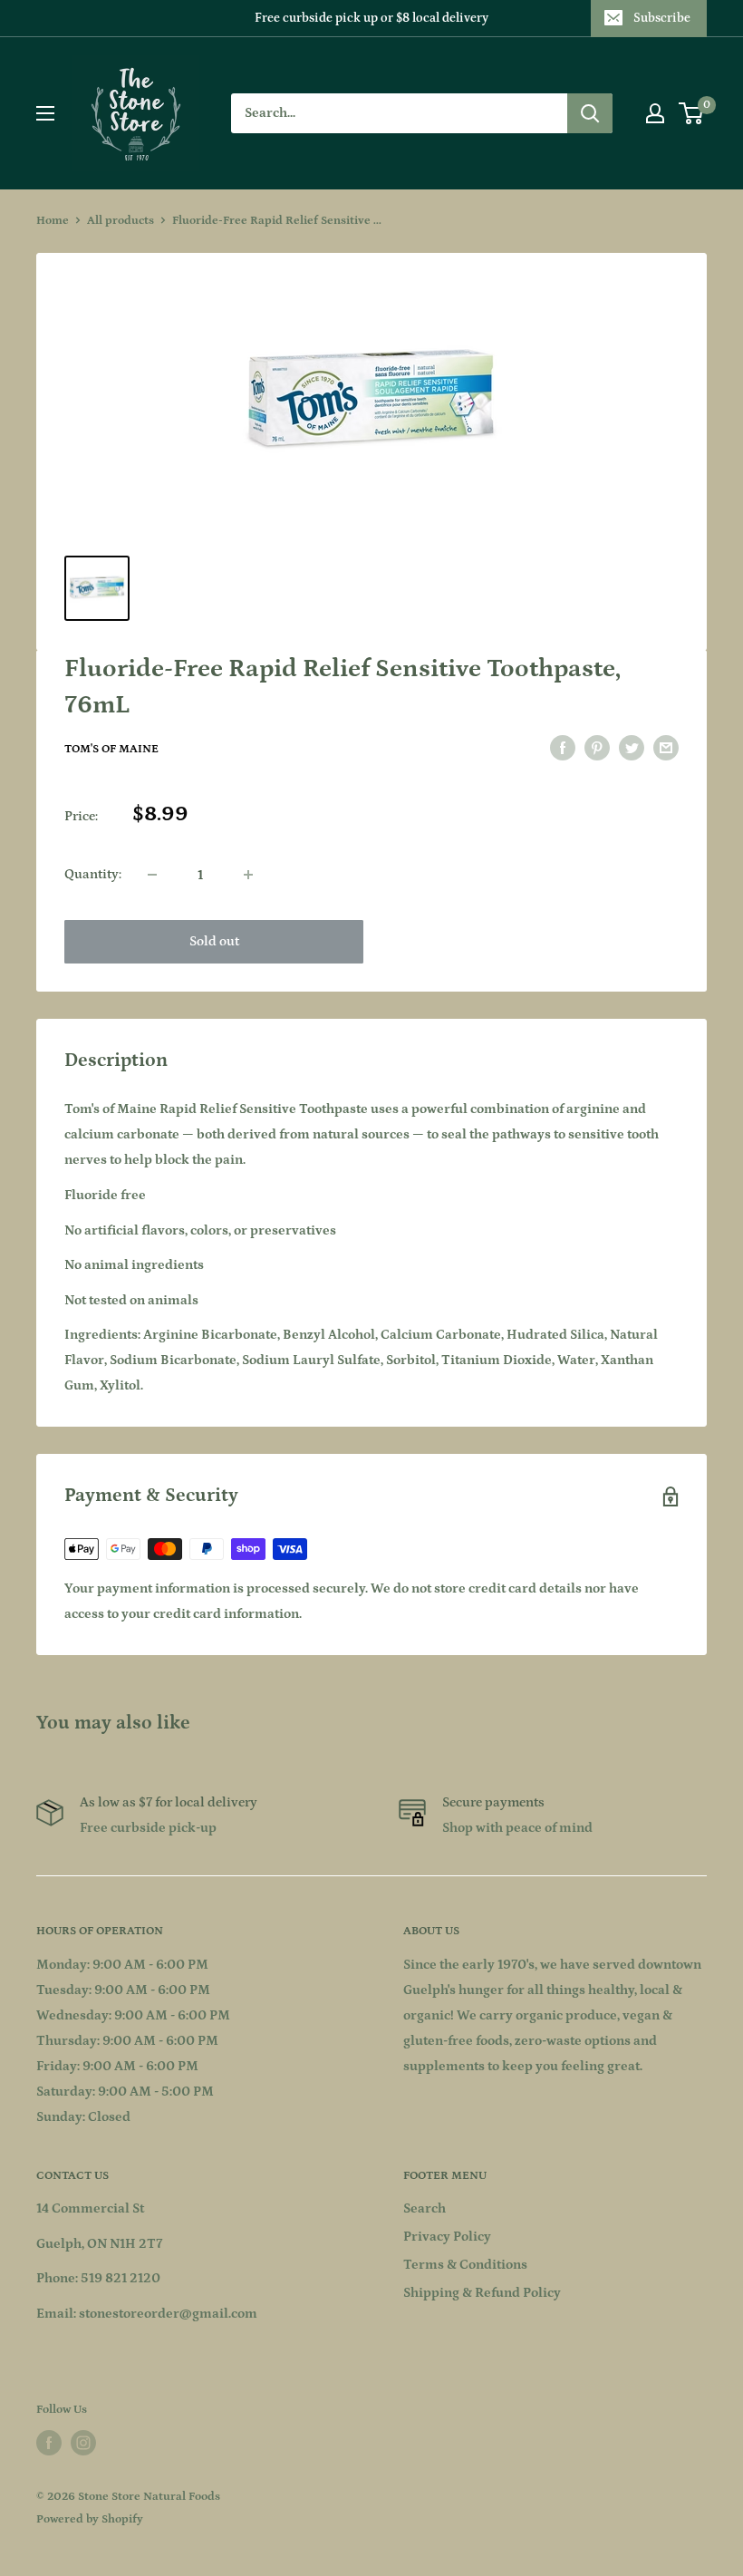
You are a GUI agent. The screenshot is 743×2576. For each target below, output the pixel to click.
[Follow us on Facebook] (49, 2443)
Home (53, 221)
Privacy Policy (447, 2237)
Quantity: (93, 874)
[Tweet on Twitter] (632, 748)
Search (425, 2208)
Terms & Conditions (465, 2265)
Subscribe (662, 18)
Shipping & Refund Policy (482, 2293)
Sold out (214, 941)
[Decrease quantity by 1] (152, 875)
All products (121, 221)
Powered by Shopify (90, 2519)
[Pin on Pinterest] (597, 748)
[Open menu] (45, 113)
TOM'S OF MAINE (111, 749)
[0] (692, 113)
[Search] (590, 113)
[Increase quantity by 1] (248, 875)
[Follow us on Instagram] (83, 2443)
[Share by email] (666, 748)
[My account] (655, 113)
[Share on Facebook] (563, 748)
